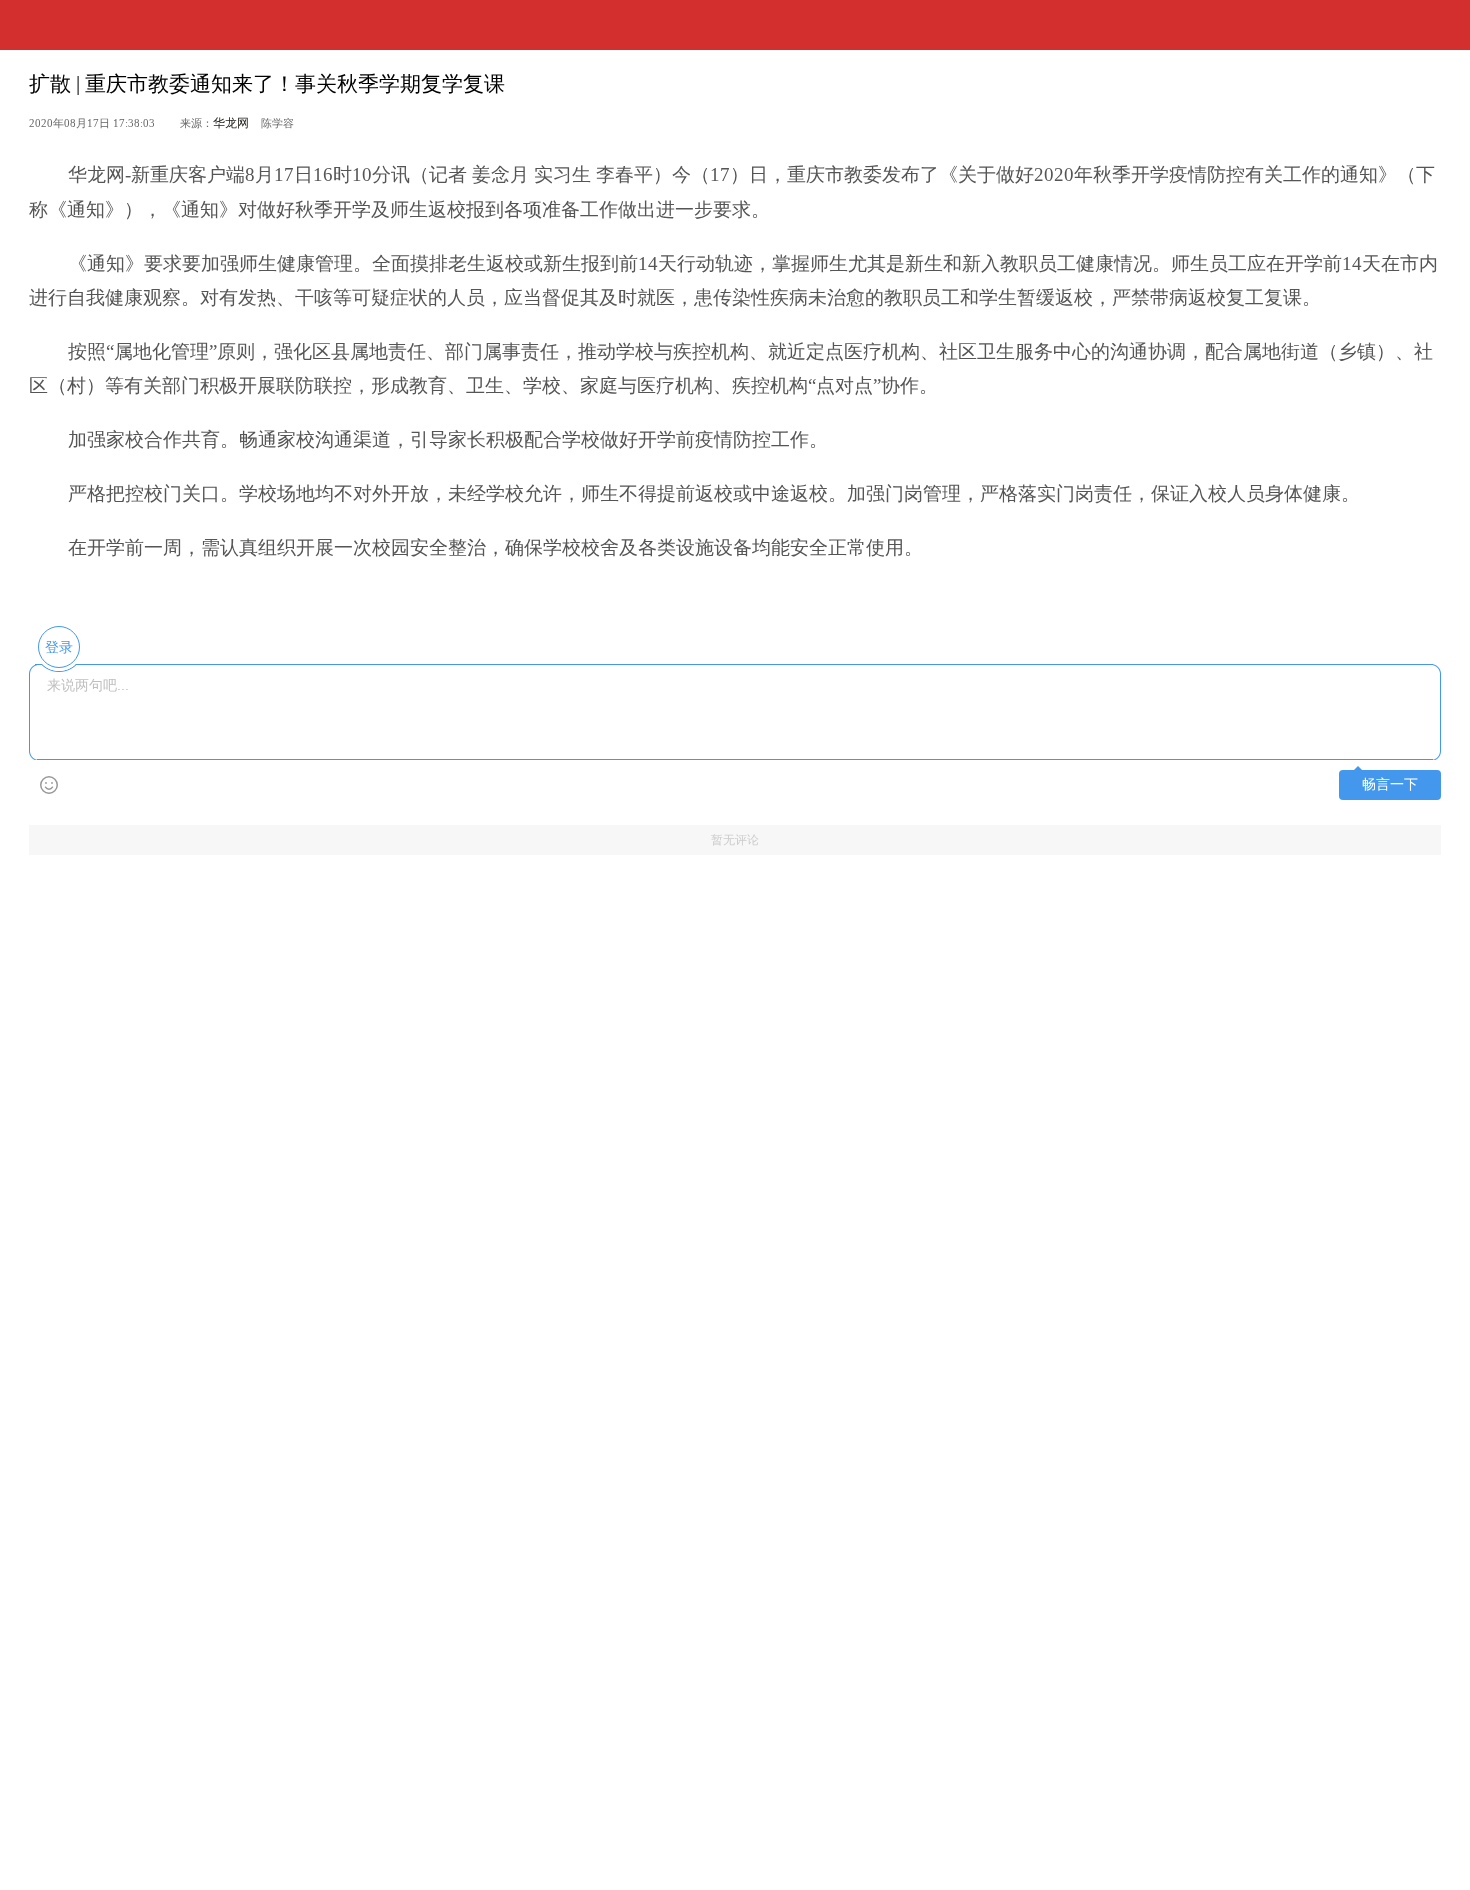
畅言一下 (1390, 784)
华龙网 (231, 123)
